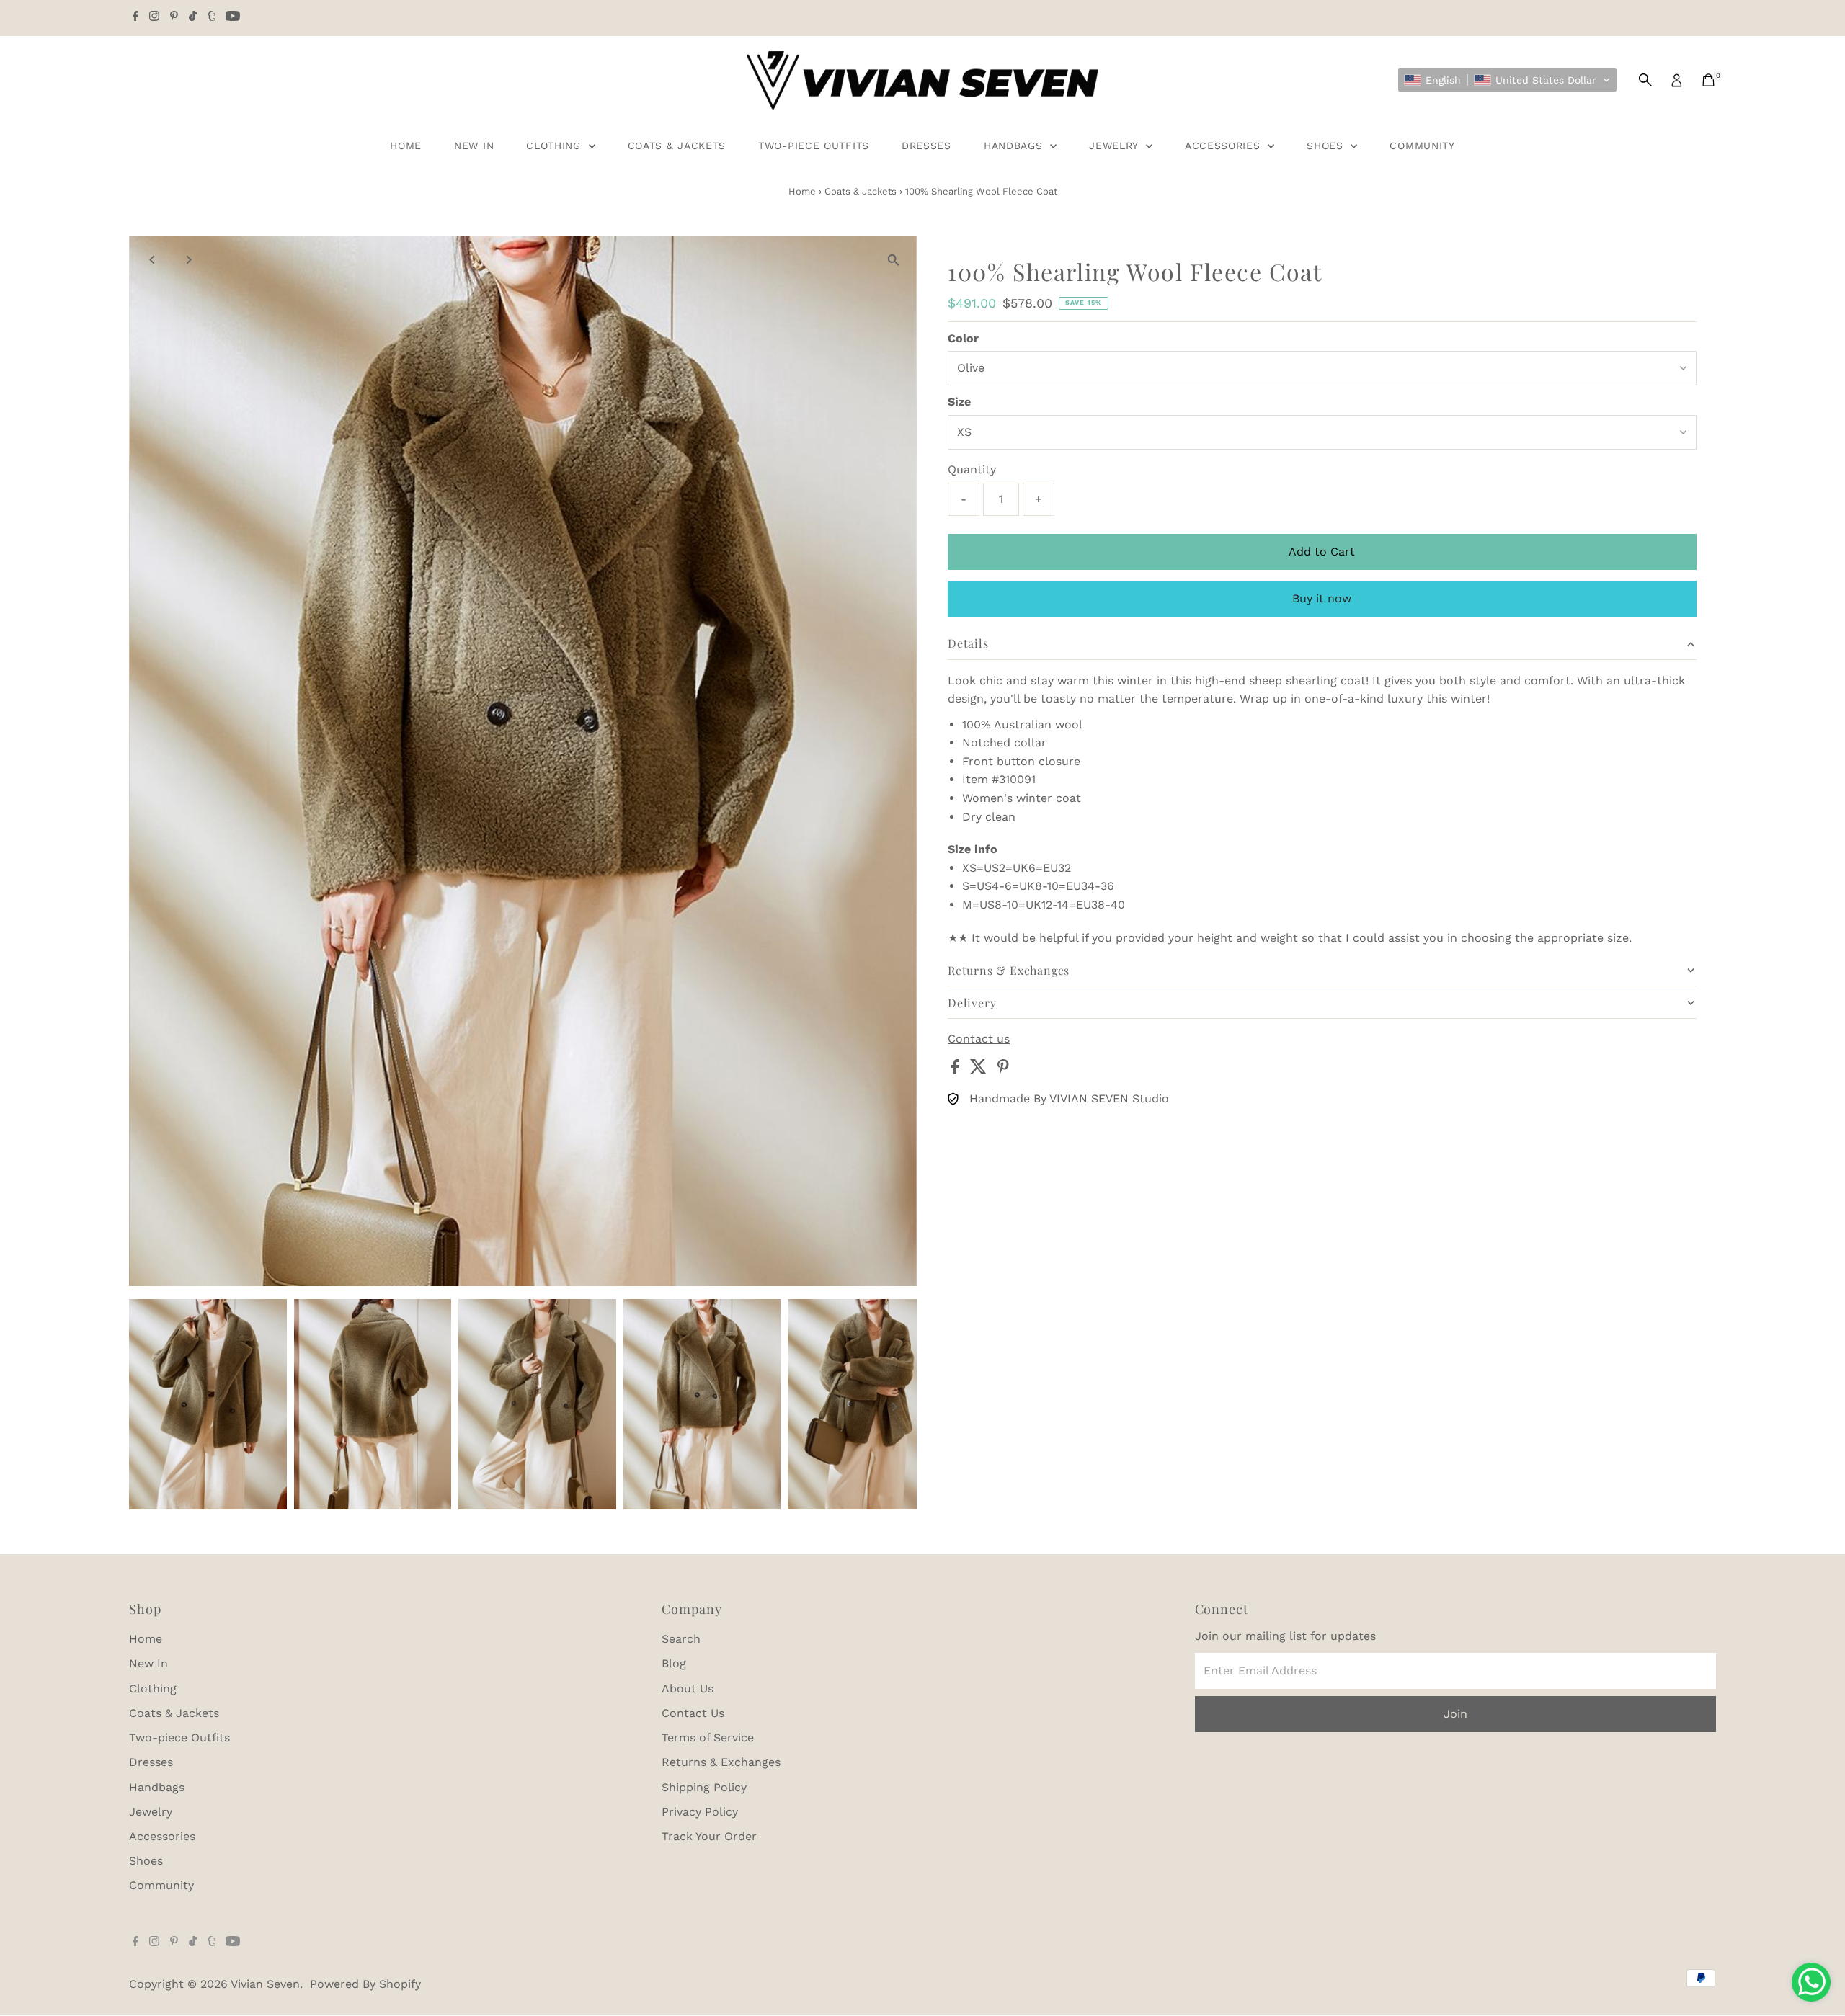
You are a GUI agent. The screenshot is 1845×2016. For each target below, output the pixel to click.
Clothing (555, 146)
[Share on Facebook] (957, 1070)
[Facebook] (135, 17)
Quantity (972, 469)
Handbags (1015, 146)
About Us (688, 1689)
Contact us (979, 1039)
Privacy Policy (700, 1812)
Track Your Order (709, 1836)
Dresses (926, 146)
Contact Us (693, 1713)
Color (963, 338)
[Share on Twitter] (980, 1070)
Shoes (1327, 146)
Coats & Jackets (677, 146)
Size (959, 402)
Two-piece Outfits (814, 146)
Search (681, 1639)
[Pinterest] (174, 17)
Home (406, 146)
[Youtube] (233, 17)
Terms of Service (708, 1738)
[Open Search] (1645, 80)
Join (1455, 1714)
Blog (674, 1663)
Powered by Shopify (365, 1984)
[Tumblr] (212, 17)
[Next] (188, 260)
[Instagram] (154, 17)
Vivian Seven (265, 1984)
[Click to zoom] (893, 260)
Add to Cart (1322, 552)
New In (474, 146)
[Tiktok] (193, 17)
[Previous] (152, 260)
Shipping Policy (704, 1787)
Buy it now (1322, 598)
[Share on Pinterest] (1003, 1070)
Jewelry (1116, 146)
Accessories (1224, 146)
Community (1422, 146)
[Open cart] (1708, 80)
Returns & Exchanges (721, 1762)
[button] (1507, 80)
